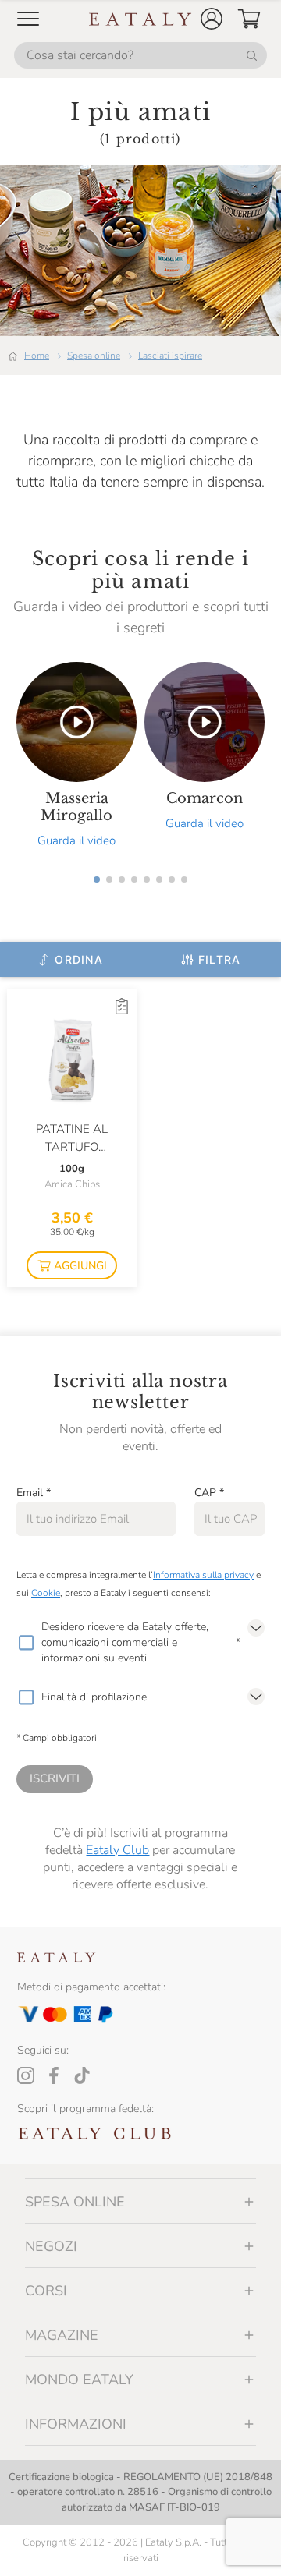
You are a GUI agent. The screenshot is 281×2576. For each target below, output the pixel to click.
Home (37, 356)
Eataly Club (117, 1850)
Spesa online (94, 356)
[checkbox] (26, 1643)
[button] (212, 19)
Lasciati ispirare (170, 356)
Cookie (46, 1593)
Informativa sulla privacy (203, 1575)
